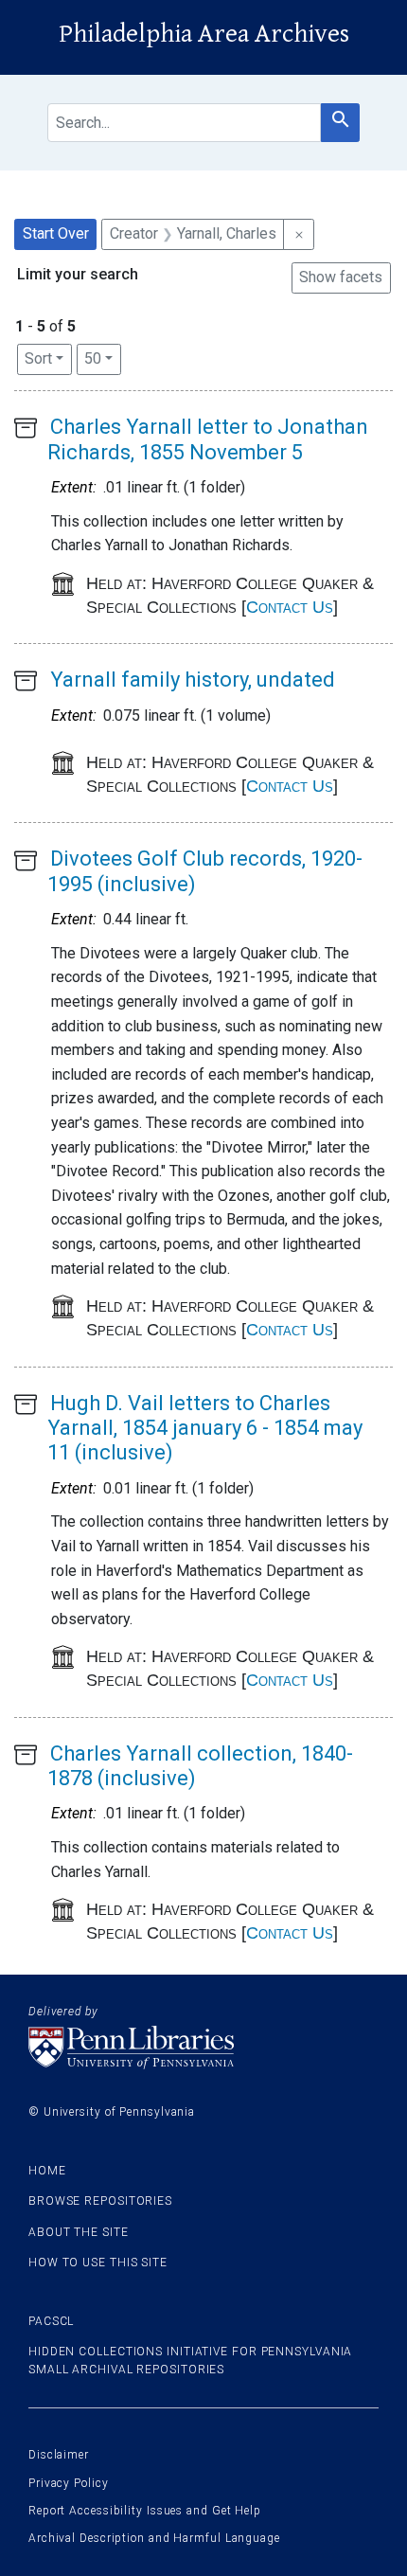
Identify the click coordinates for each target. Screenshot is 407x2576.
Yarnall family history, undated (193, 680)
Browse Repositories (100, 2201)
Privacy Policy (69, 2483)
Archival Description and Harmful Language (154, 2538)
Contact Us (290, 607)
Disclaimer (59, 2455)
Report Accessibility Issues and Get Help (145, 2511)
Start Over (56, 233)
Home (47, 2171)
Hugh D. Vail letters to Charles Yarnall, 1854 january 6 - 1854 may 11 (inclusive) (205, 1428)
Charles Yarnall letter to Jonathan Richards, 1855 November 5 (208, 439)
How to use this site (98, 2263)
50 (103, 358)
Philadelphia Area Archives (204, 34)
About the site (79, 2232)
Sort (38, 358)
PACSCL (51, 2321)
